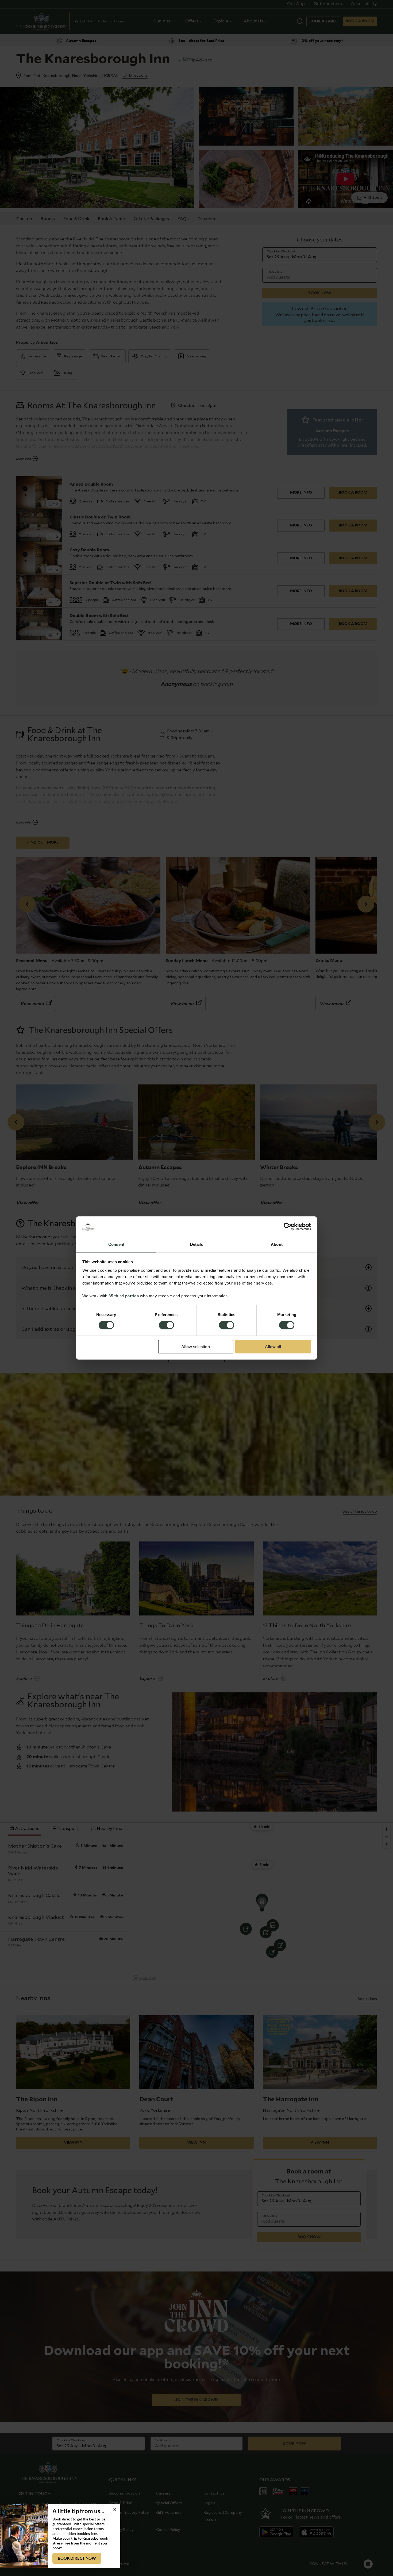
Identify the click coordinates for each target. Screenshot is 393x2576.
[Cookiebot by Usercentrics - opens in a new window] (288, 1227)
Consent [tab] (116, 1244)
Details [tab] (197, 1244)
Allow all (273, 1347)
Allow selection (196, 1347)
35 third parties (124, 1296)
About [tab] (277, 1244)
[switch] (166, 1326)
